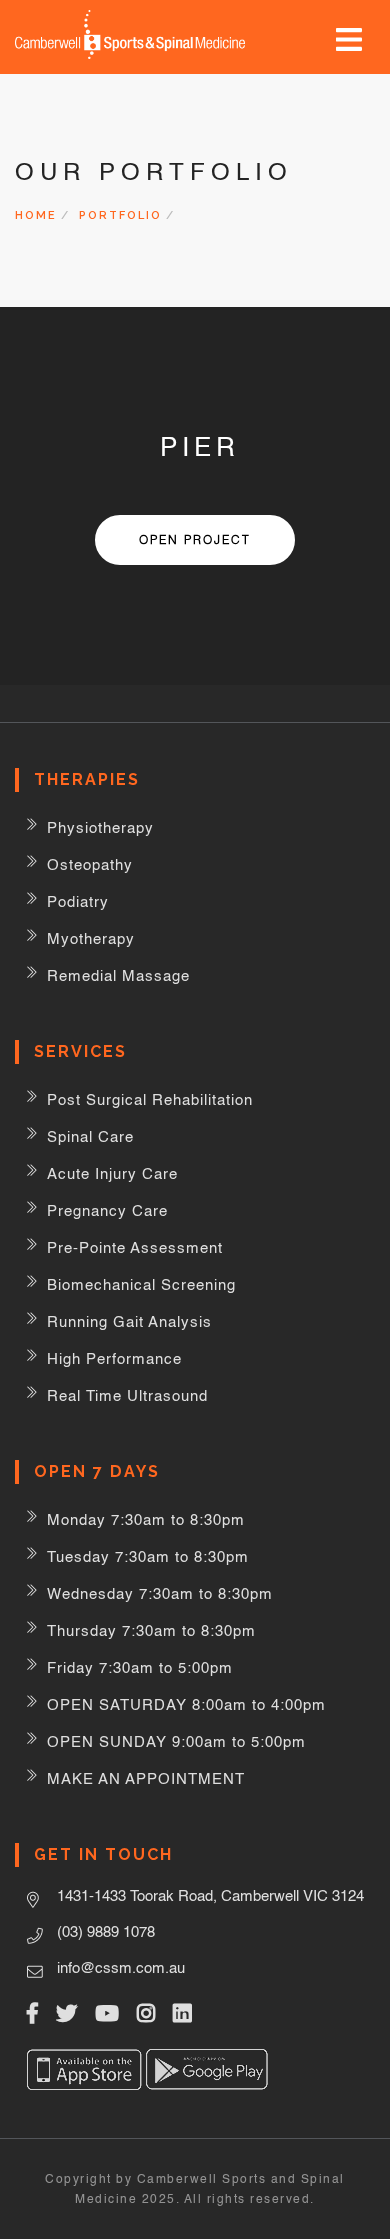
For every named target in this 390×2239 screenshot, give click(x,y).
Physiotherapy (100, 827)
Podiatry (78, 901)
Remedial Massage (118, 975)
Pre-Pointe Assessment (135, 1247)
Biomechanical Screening (141, 1284)
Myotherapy (91, 938)
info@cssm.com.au (121, 1967)
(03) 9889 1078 (106, 1931)
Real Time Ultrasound (127, 1395)
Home (36, 215)
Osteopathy (90, 864)
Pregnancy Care (107, 1210)
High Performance (114, 1358)
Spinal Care (90, 1136)
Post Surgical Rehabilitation (150, 1099)
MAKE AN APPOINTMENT (146, 1778)
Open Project (195, 539)
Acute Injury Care (112, 1173)
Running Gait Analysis (129, 1321)
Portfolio (120, 215)
